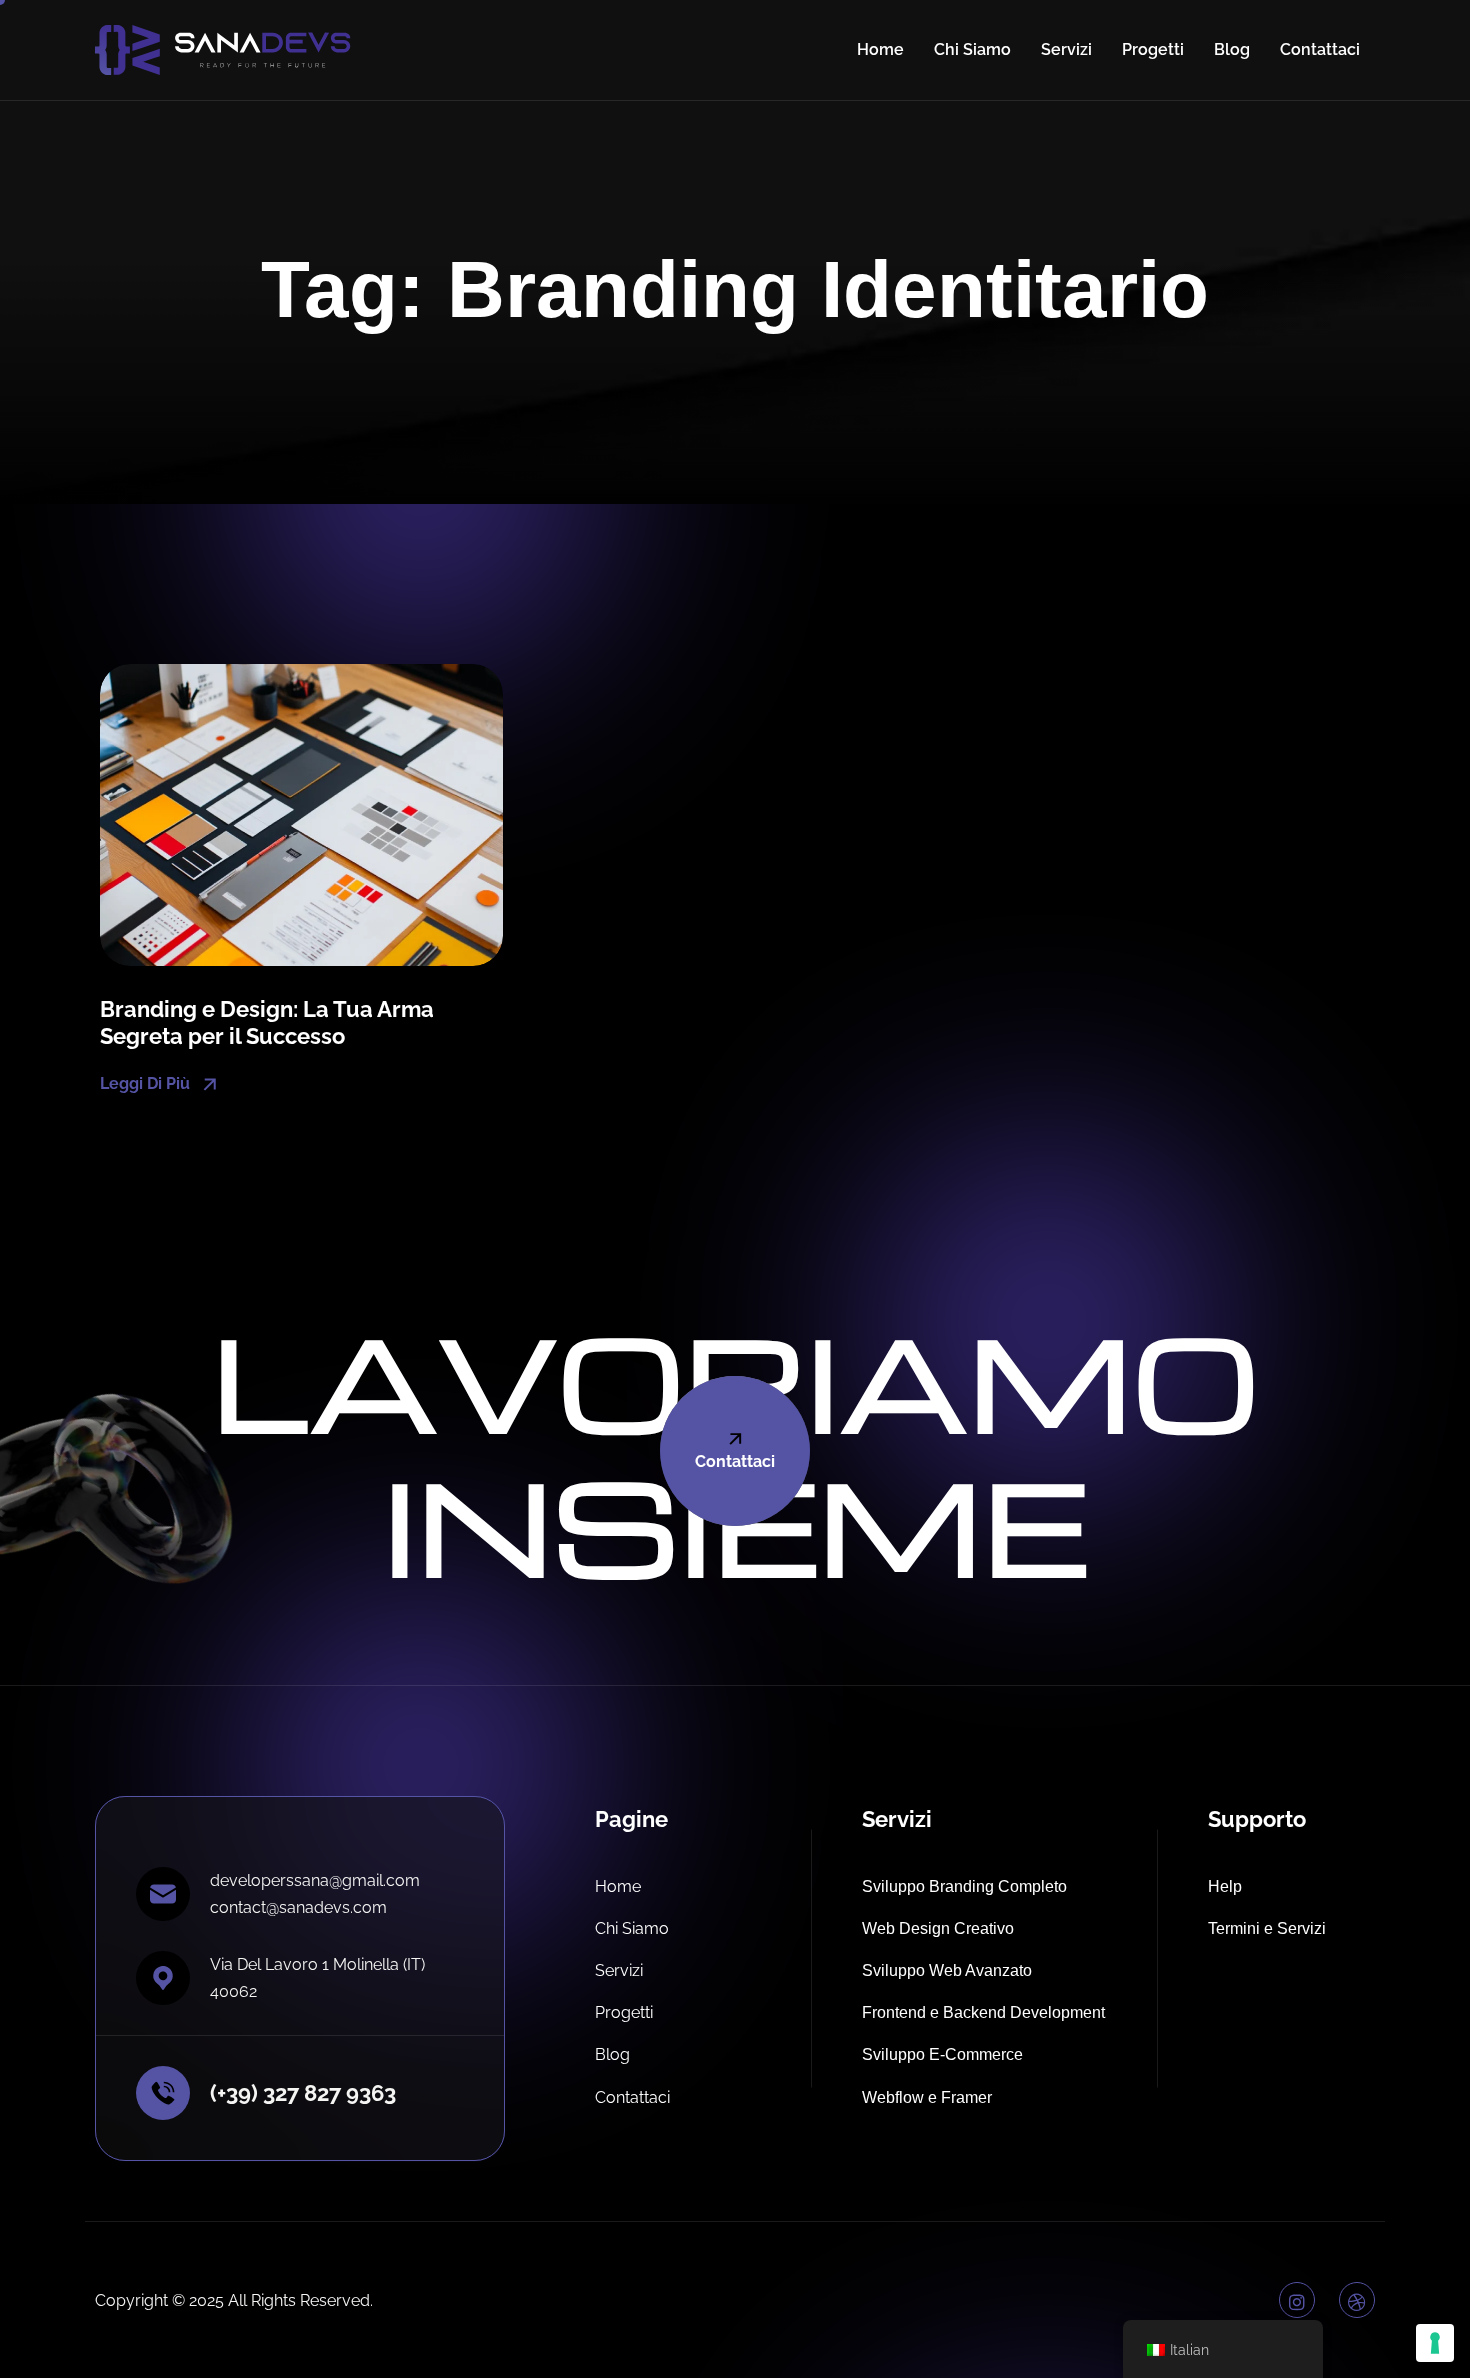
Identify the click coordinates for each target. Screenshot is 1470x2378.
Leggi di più (147, 1082)
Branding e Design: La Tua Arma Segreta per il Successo (267, 1022)
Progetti (1153, 49)
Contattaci (1320, 49)
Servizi (1066, 49)
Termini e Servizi (1267, 1928)
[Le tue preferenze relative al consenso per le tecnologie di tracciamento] (1435, 2343)
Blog (1232, 49)
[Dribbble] (1357, 2300)
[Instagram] (1297, 2300)
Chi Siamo (972, 49)
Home (880, 49)
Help (1225, 1886)
